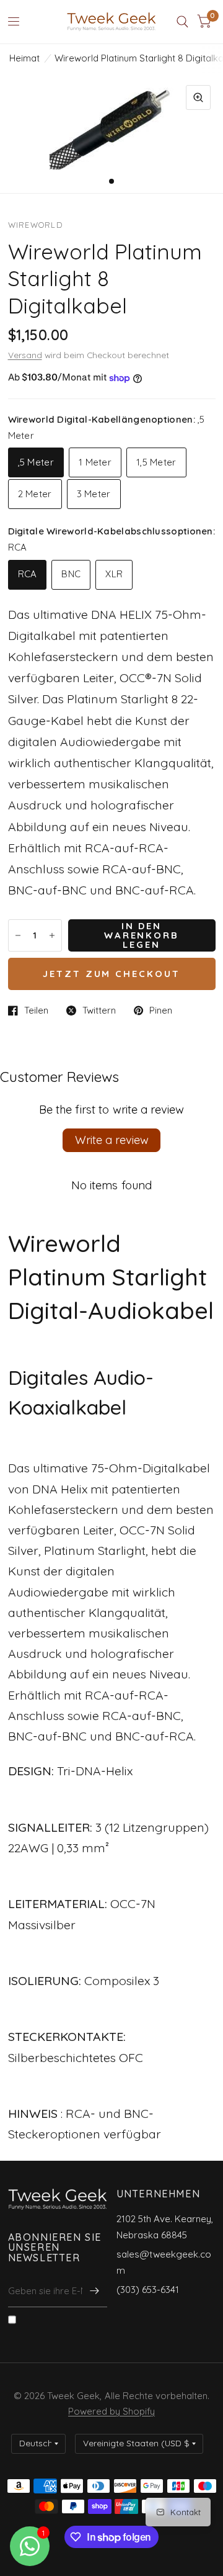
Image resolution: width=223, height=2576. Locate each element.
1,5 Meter (156, 462)
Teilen (36, 1011)
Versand (25, 355)
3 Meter (94, 494)
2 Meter (35, 494)
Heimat (24, 58)
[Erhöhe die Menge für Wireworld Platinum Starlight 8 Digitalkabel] (52, 935)
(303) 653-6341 (148, 2290)
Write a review (112, 1140)
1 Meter (95, 462)
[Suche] (182, 22)
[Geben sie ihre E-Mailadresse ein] (95, 2291)
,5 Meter (36, 462)
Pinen (161, 1011)
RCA (28, 574)
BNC (71, 574)
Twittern (99, 1011)
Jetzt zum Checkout (112, 974)
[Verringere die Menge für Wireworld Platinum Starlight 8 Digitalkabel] (18, 935)
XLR (114, 574)
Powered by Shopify (111, 2411)
